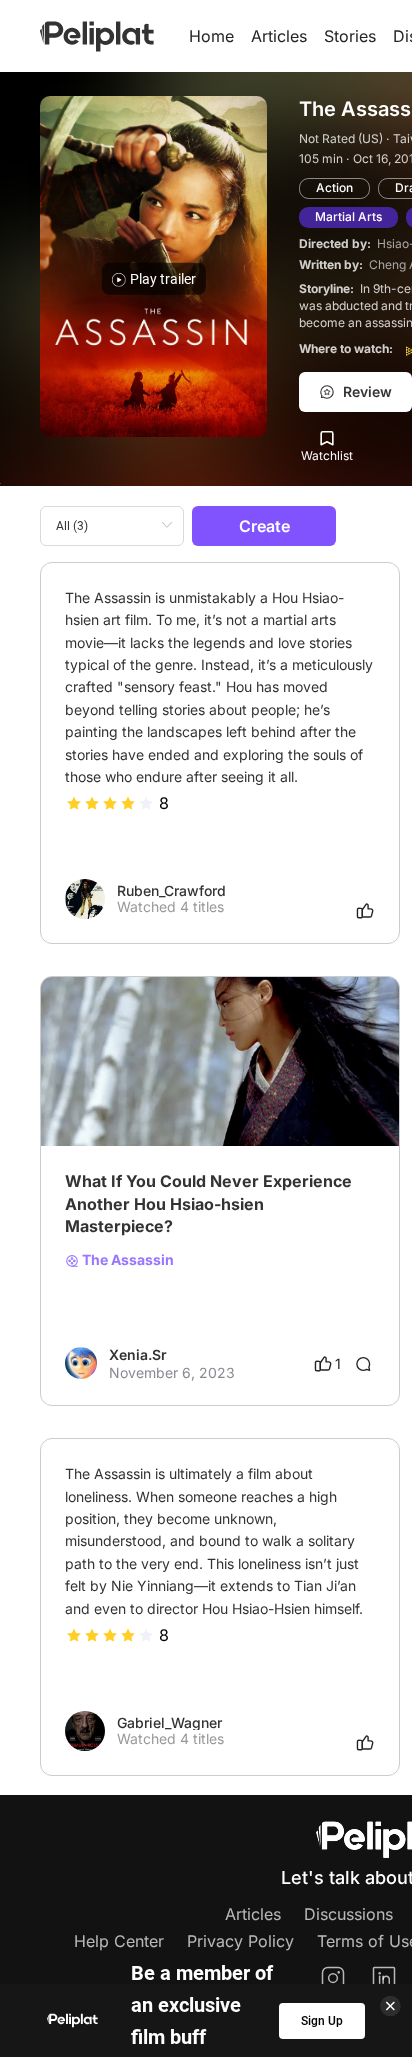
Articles (279, 36)
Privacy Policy (240, 1941)
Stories (350, 36)
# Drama (93, 1096)
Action (334, 187)
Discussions (348, 1914)
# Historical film (242, 1096)
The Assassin (126, 1260)
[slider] (110, 803)
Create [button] (264, 526)
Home (211, 36)
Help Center (119, 1941)
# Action (156, 1096)
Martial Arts (348, 216)
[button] (373, 995)
